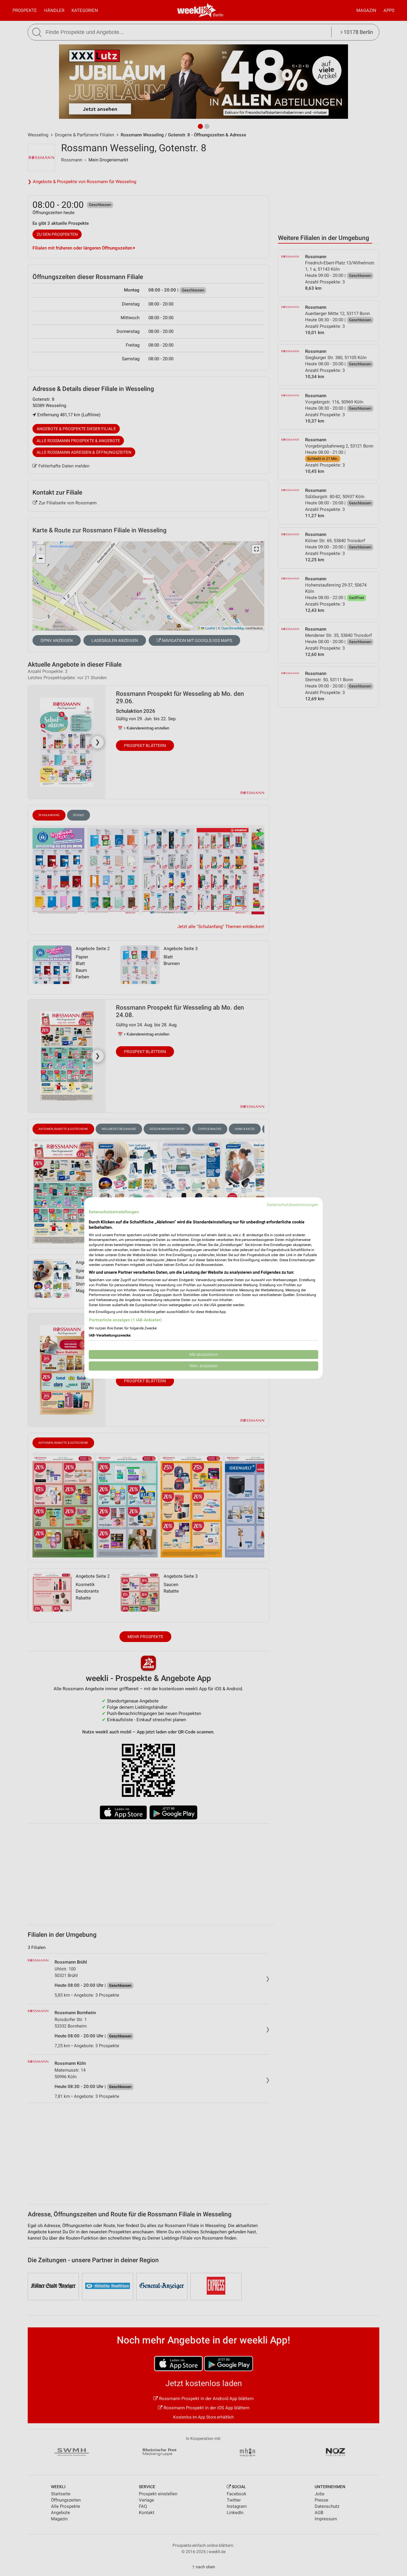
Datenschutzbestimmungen (293, 1205)
